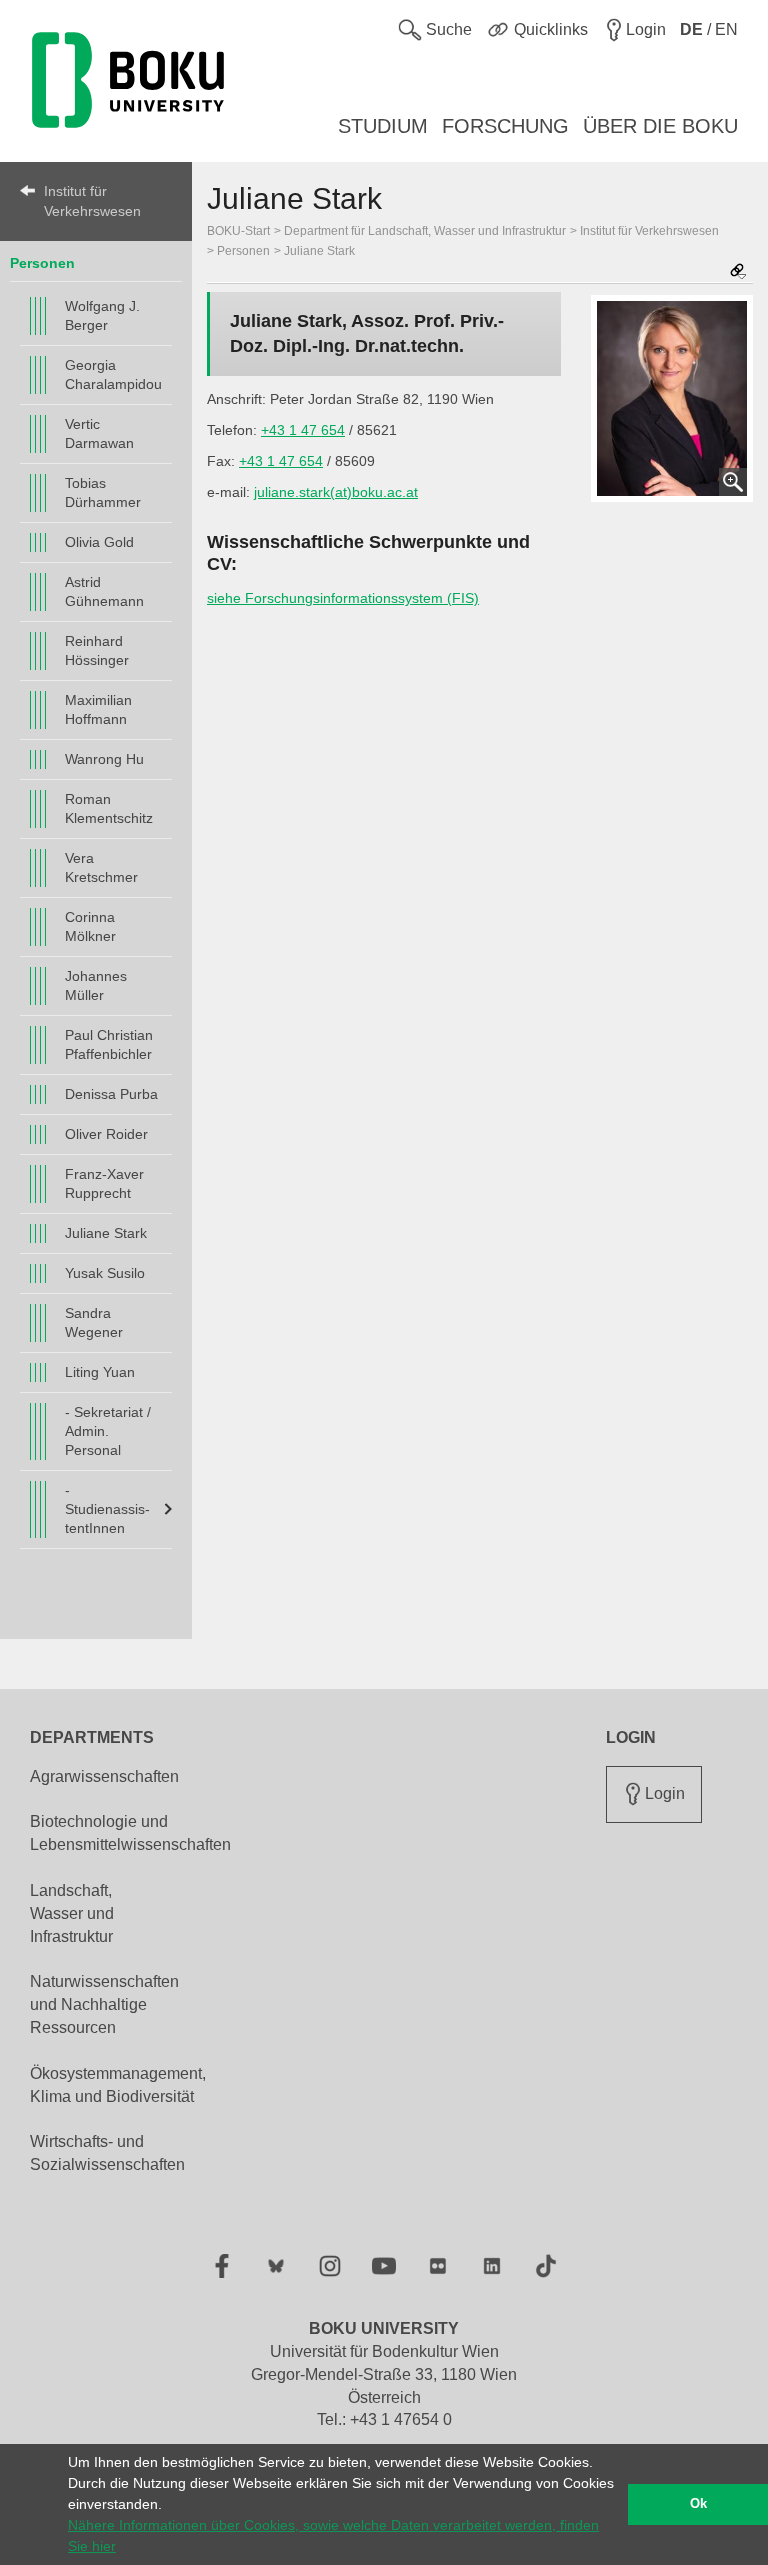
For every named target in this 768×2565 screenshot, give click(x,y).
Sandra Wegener (94, 1322)
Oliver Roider (106, 1134)
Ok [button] (698, 2504)
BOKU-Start (238, 231)
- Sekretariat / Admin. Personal (108, 1431)
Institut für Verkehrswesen (92, 201)
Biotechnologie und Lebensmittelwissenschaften (130, 1833)
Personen (42, 263)
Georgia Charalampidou (113, 374)
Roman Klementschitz (109, 808)
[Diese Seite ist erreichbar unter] (738, 272)
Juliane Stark (106, 1233)
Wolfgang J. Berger (102, 315)
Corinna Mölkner (90, 926)
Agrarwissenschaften (104, 1776)
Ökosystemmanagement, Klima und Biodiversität (118, 2085)
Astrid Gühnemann (104, 591)
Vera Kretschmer (101, 867)
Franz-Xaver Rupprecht (104, 1183)
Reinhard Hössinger (97, 650)
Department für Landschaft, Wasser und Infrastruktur (425, 231)
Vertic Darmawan (99, 433)
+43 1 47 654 (303, 430)
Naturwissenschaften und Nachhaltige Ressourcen (104, 2004)
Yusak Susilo (105, 1273)
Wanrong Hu (104, 759)
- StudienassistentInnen (107, 1509)
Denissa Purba (111, 1094)
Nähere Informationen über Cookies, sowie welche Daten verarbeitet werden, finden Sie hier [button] (333, 2535)
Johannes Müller (96, 985)
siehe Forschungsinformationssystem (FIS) (343, 598)
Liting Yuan (100, 1372)
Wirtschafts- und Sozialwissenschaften (107, 2153)
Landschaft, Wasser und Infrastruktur (72, 1913)
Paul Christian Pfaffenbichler (109, 1044)
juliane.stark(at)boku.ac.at (336, 492)
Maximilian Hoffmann (98, 709)
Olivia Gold (99, 542)
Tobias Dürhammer (103, 492)
